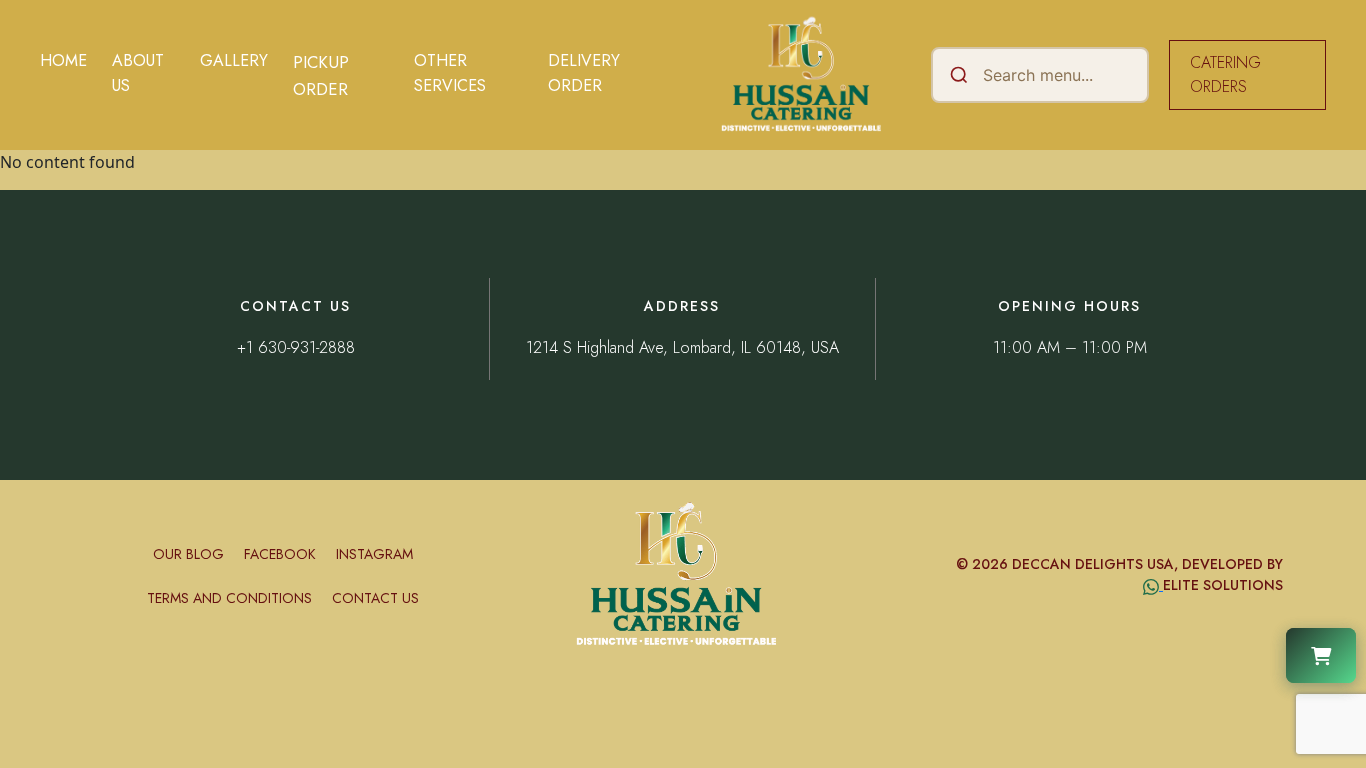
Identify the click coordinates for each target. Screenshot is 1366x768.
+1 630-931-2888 (296, 347)
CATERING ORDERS (1225, 74)
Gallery (234, 60)
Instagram (374, 554)
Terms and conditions (229, 598)
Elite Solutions (1223, 585)
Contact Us (375, 598)
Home (63, 60)
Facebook (280, 554)
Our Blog (188, 554)
